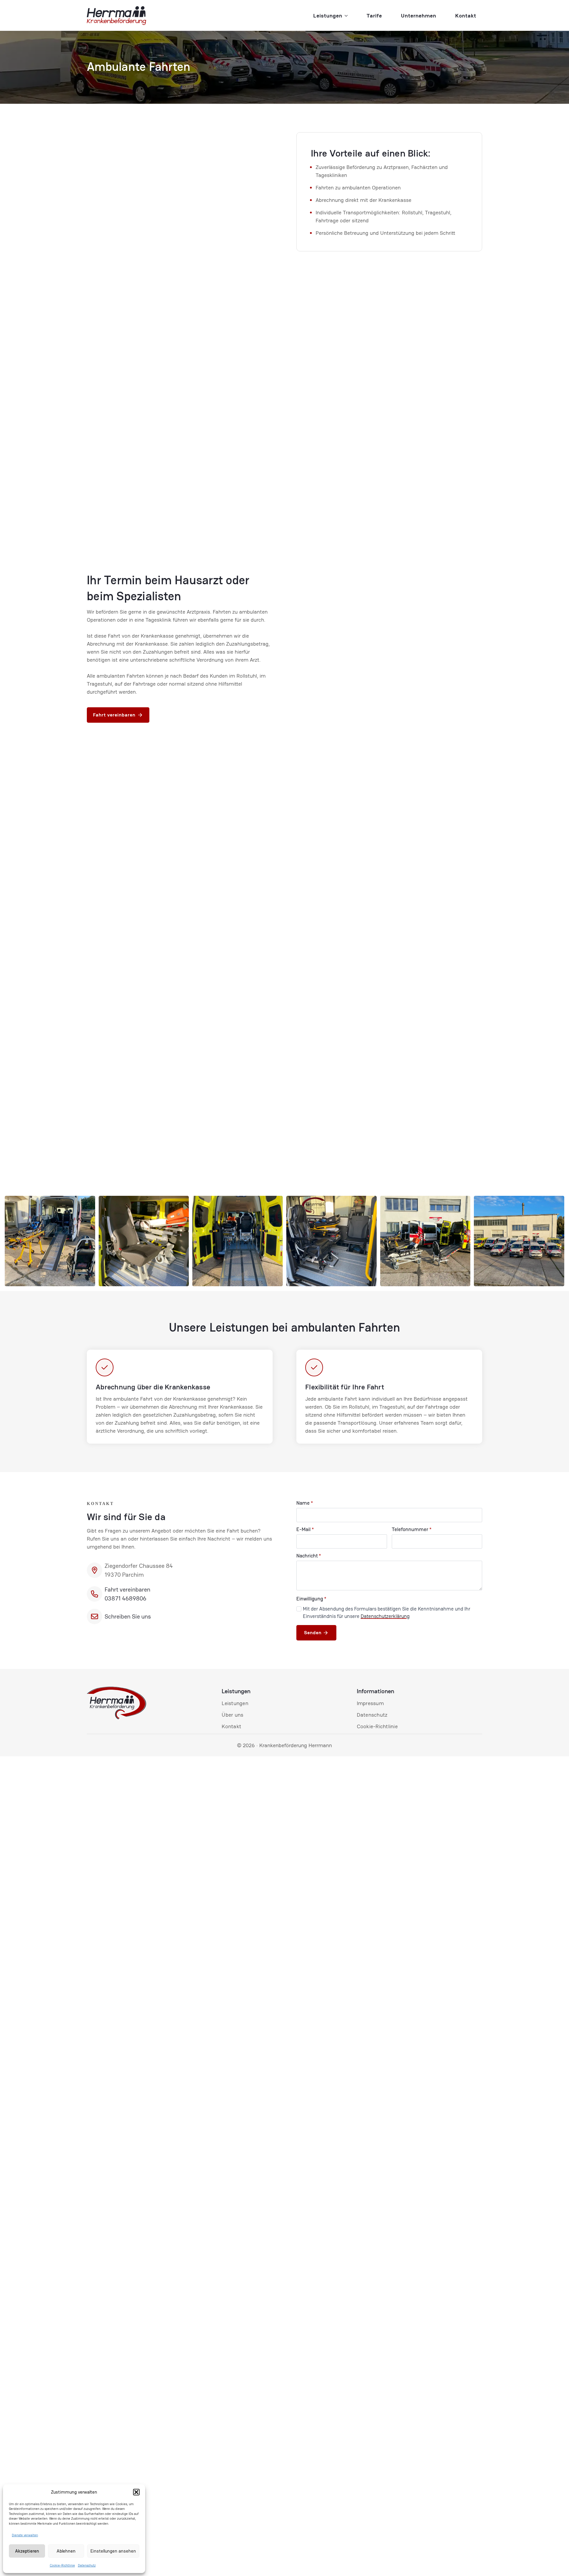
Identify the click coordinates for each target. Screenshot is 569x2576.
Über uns (232, 1715)
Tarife (374, 16)
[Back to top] (557, 2564)
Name (305, 1503)
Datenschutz (87, 2565)
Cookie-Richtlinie (62, 2565)
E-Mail (305, 1529)
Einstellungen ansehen (113, 2551)
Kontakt (466, 16)
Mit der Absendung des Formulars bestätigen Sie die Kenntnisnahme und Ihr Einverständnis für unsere (387, 1613)
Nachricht (309, 1556)
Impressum (370, 1703)
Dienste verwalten (25, 2535)
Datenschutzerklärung (385, 1616)
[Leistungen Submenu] (348, 16)
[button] (136, 2492)
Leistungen (328, 16)
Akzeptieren (27, 2551)
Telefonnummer (412, 1529)
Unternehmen (419, 16)
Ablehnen (66, 2551)
